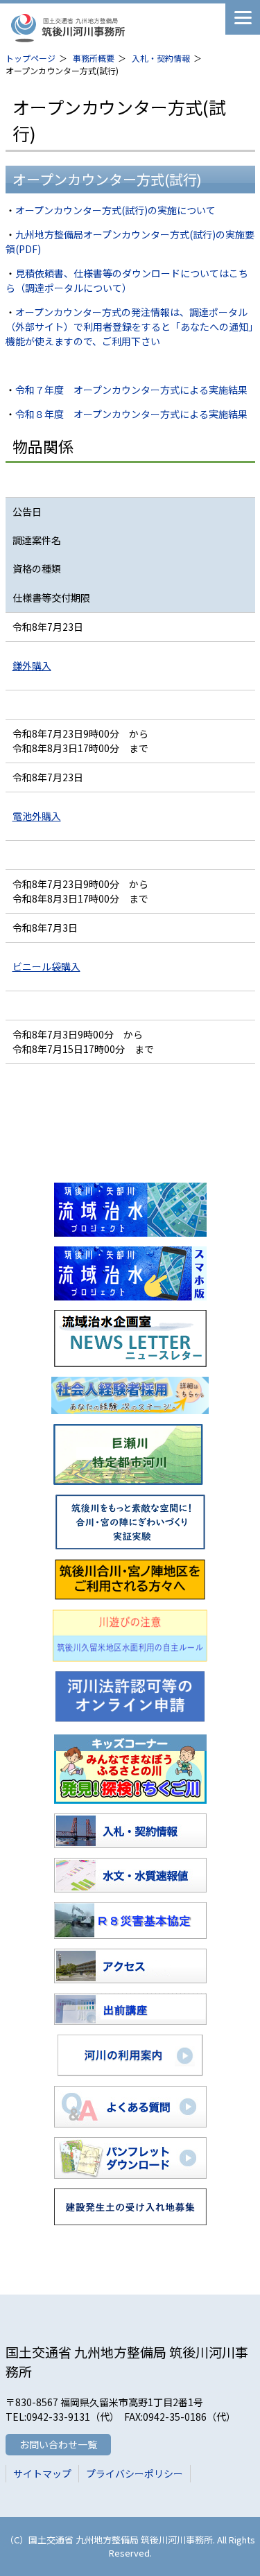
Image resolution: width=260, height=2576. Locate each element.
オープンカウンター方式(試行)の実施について (115, 210)
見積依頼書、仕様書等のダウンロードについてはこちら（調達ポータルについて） (127, 280)
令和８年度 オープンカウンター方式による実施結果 (131, 414)
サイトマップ (42, 2473)
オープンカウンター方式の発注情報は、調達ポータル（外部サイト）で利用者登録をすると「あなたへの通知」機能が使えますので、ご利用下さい (129, 327)
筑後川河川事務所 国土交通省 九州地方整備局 (113, 28)
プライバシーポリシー (135, 2473)
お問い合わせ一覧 (58, 2444)
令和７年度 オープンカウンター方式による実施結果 (131, 390)
